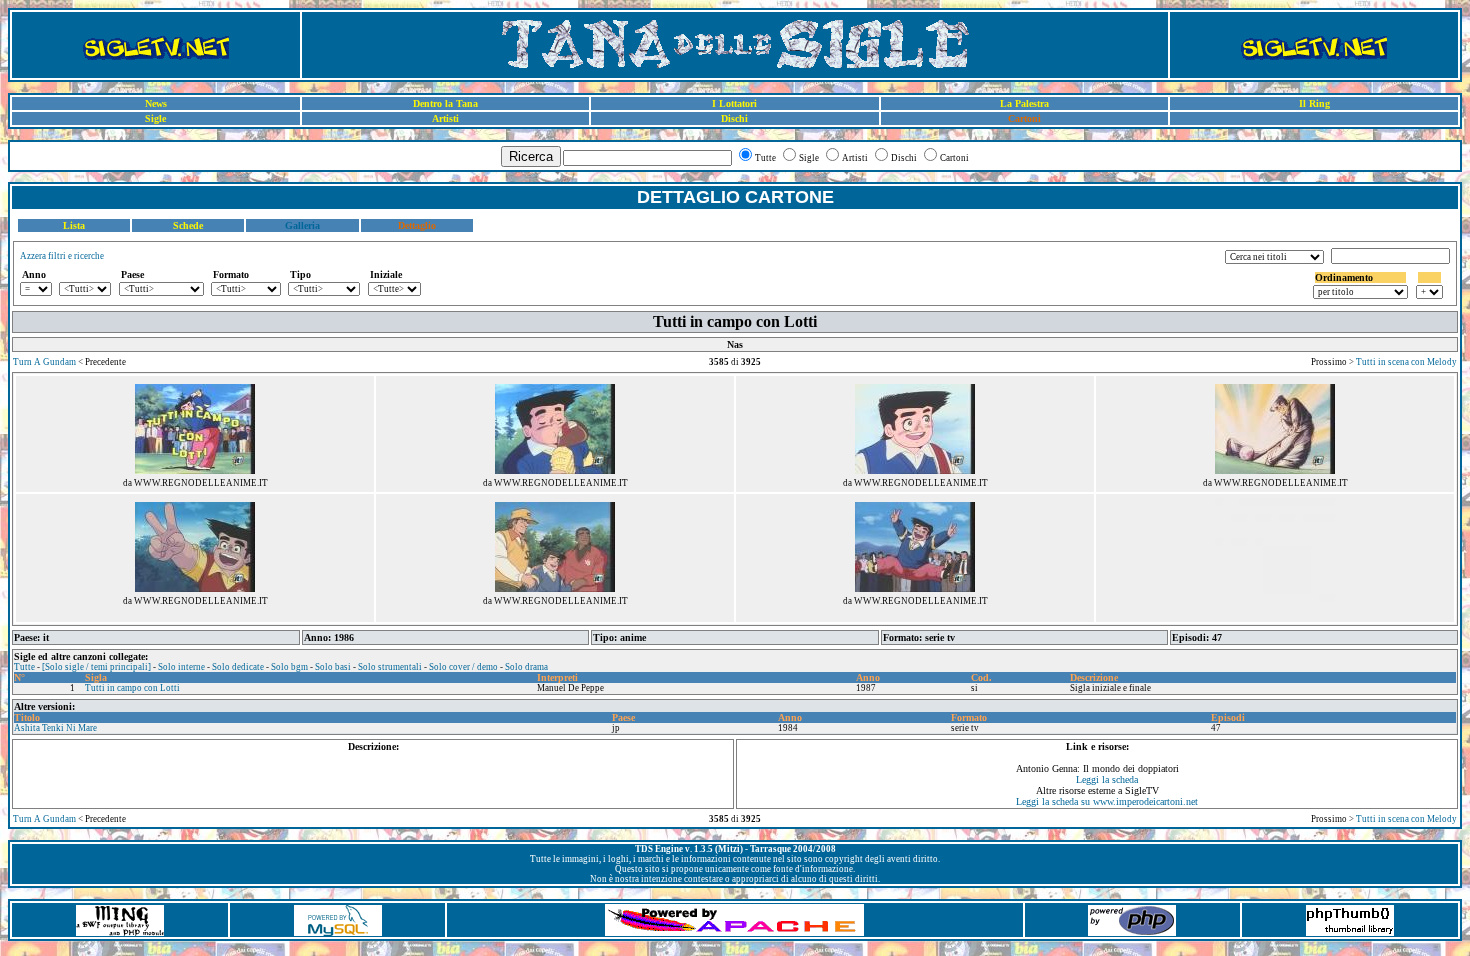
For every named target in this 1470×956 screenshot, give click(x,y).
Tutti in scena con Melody (1406, 362)
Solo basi (333, 667)
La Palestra (1024, 103)
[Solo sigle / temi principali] (96, 667)
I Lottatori (734, 103)
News (156, 103)
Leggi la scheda (1107, 779)
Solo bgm (289, 667)
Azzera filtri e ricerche (62, 256)
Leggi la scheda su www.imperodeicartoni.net (1107, 801)
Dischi (734, 118)
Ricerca (531, 156)
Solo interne (181, 667)
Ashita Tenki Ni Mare (55, 728)
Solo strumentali (390, 667)
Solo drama (526, 667)
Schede (188, 225)
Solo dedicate (238, 667)
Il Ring (1314, 103)
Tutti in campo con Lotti (132, 688)
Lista (74, 225)
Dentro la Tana (445, 103)
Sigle (155, 118)
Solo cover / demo (463, 667)
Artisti (445, 118)
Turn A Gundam (44, 362)
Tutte (24, 667)
